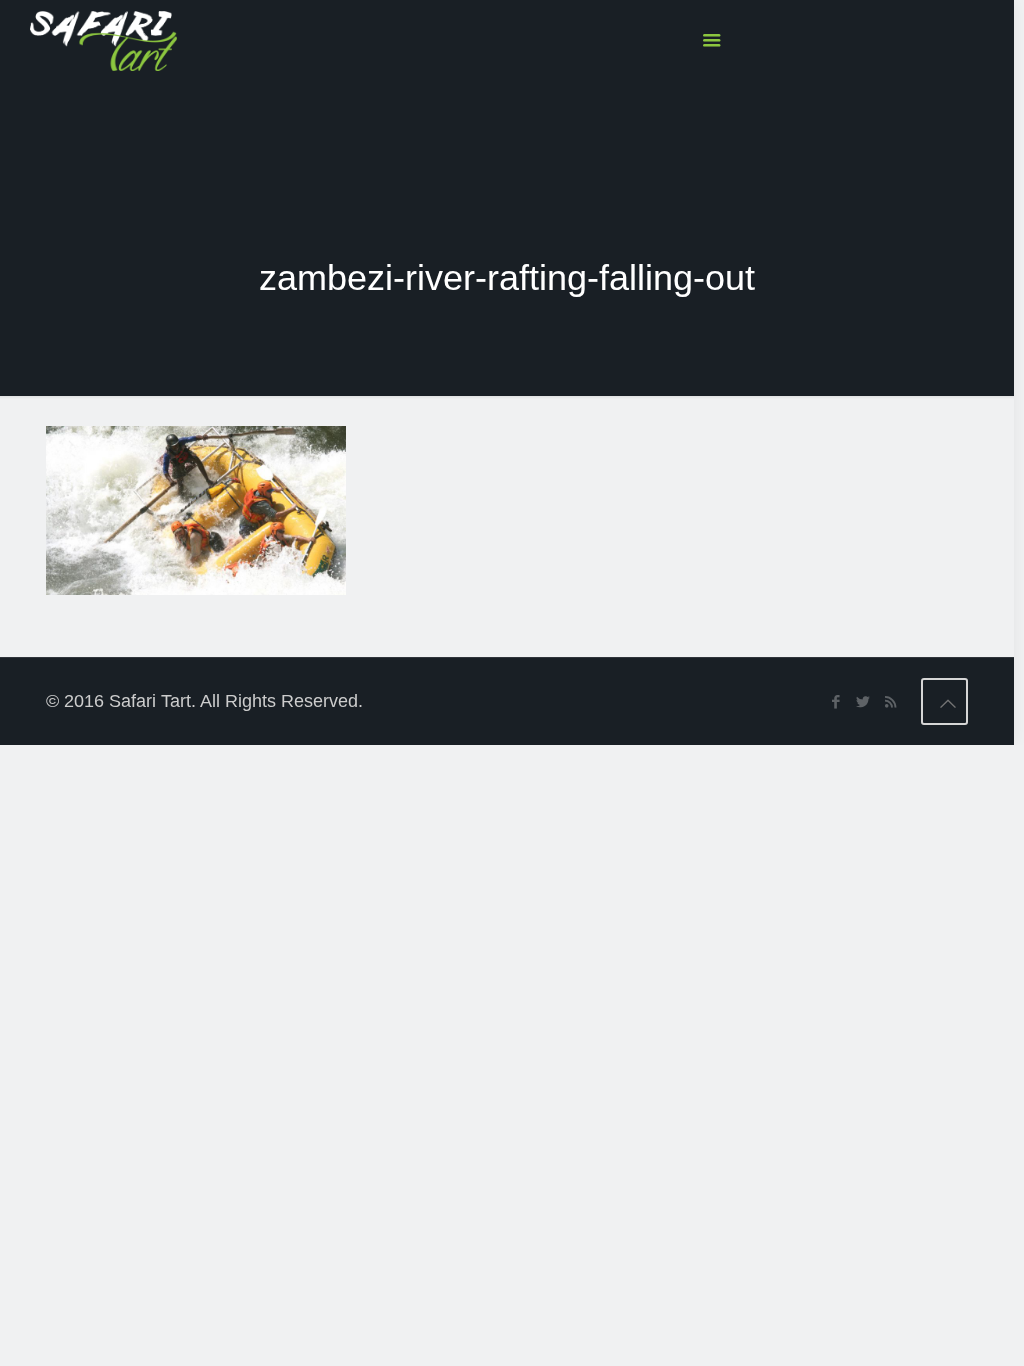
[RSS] (890, 701)
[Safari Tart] (103, 40)
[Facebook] (836, 701)
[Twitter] (863, 701)
